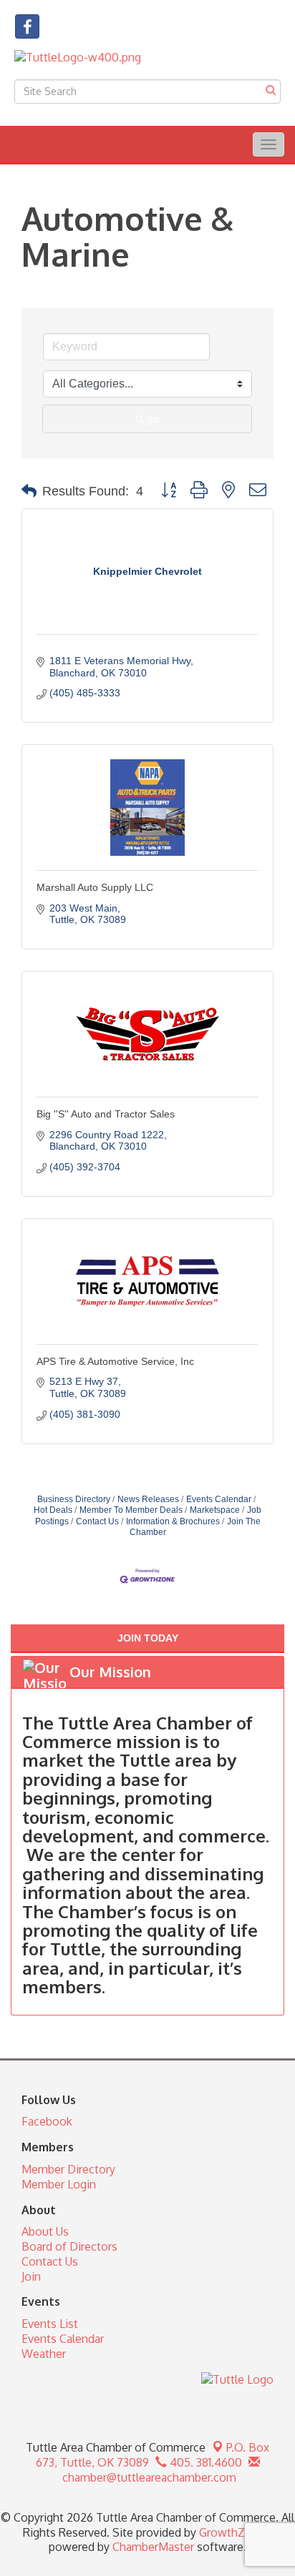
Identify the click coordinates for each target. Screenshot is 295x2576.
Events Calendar (219, 1499)
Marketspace (215, 1510)
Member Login (59, 2184)
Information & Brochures (173, 1521)
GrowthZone (232, 2532)
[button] (29, 491)
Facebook (47, 2121)
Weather (44, 2354)
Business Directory (74, 1499)
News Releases (148, 1499)
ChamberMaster (153, 2547)
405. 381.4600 (204, 2462)
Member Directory (68, 2169)
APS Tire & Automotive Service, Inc (115, 1361)
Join (31, 2276)
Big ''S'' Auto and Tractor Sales (106, 1114)
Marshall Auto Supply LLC (95, 887)
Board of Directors (69, 2246)
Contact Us (97, 1521)
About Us (45, 2231)
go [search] (153, 419)
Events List (50, 2324)
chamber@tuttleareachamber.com (148, 2477)
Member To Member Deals (131, 1510)
